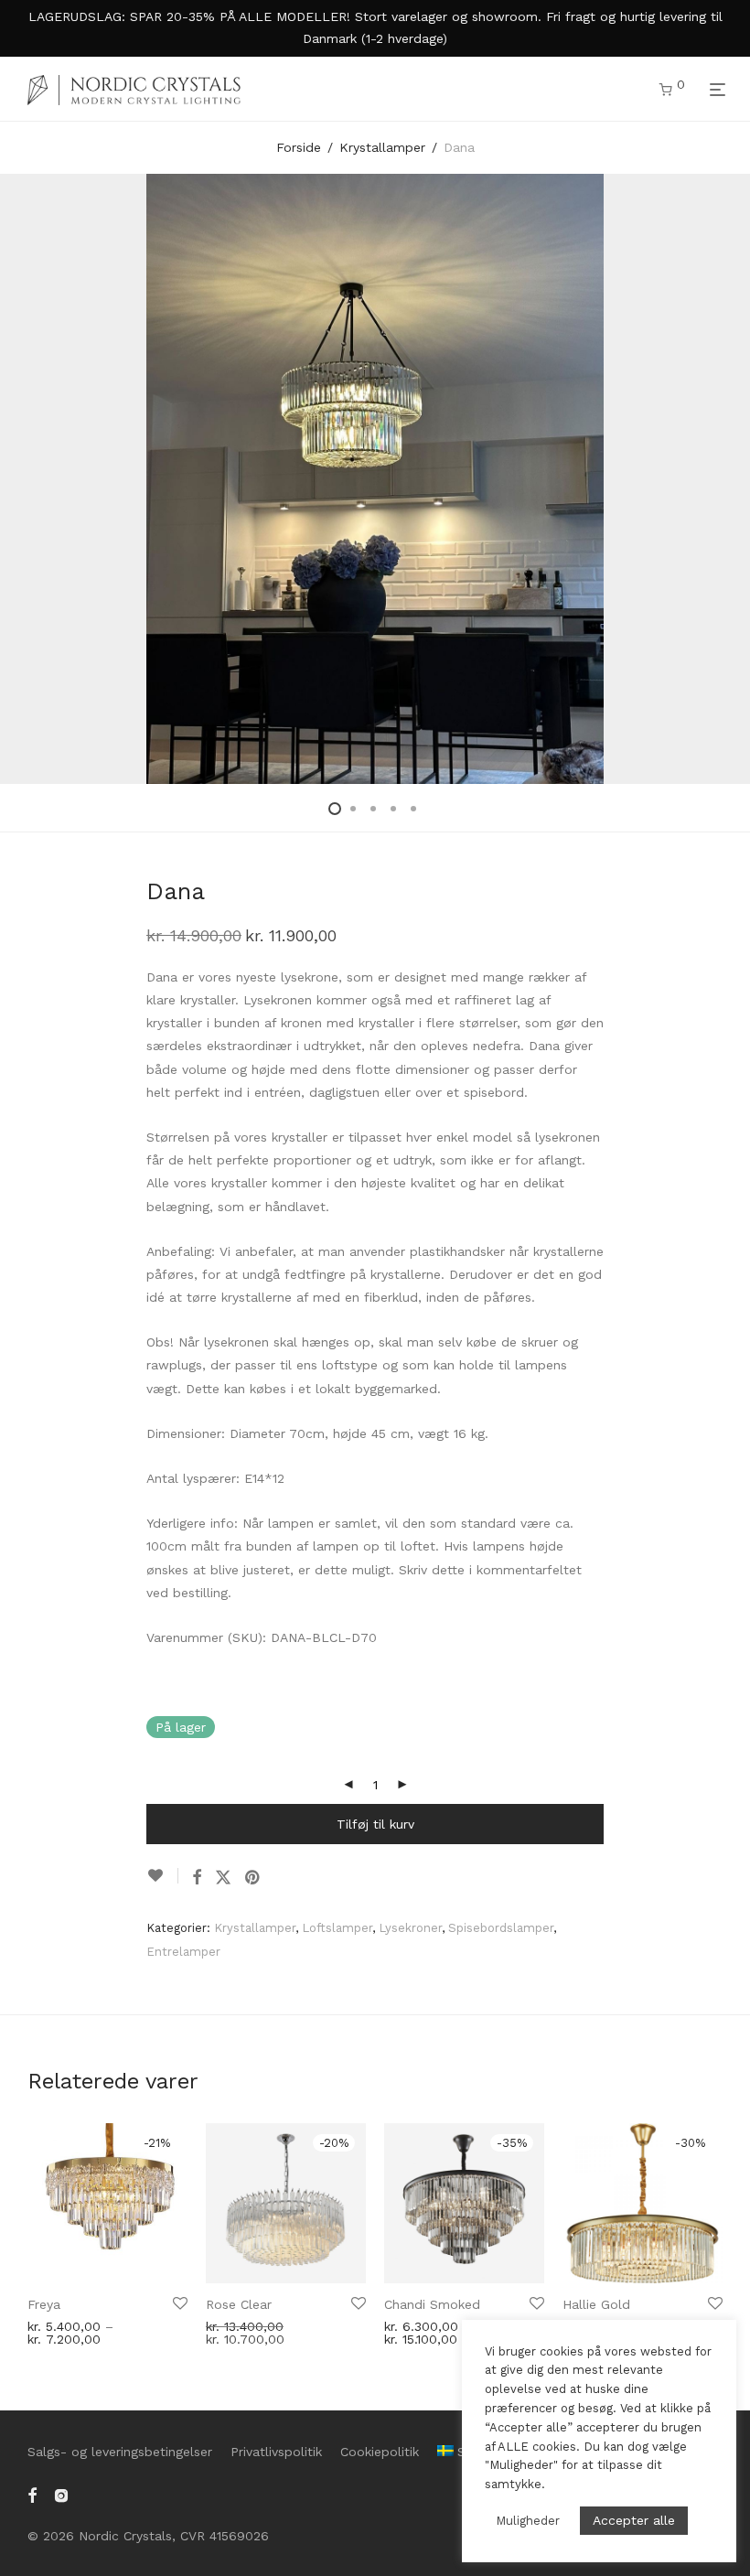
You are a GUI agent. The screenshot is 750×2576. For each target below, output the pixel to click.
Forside (299, 147)
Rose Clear (239, 2304)
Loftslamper (337, 1928)
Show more (58, 2333)
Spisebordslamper (501, 1928)
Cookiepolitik (380, 2452)
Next (719, 478)
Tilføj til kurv (375, 1824)
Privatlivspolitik (276, 2452)
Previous (31, 478)
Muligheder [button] (528, 2521)
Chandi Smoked (432, 2304)
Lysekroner (410, 1928)
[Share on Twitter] (223, 1878)
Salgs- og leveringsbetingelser (120, 2452)
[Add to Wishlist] (162, 1876)
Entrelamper (183, 1952)
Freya (44, 2304)
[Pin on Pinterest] (253, 1878)
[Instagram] (61, 2494)
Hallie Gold (596, 2304)
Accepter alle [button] (634, 2520)
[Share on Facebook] (197, 1878)
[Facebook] (32, 2494)
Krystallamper (382, 147)
